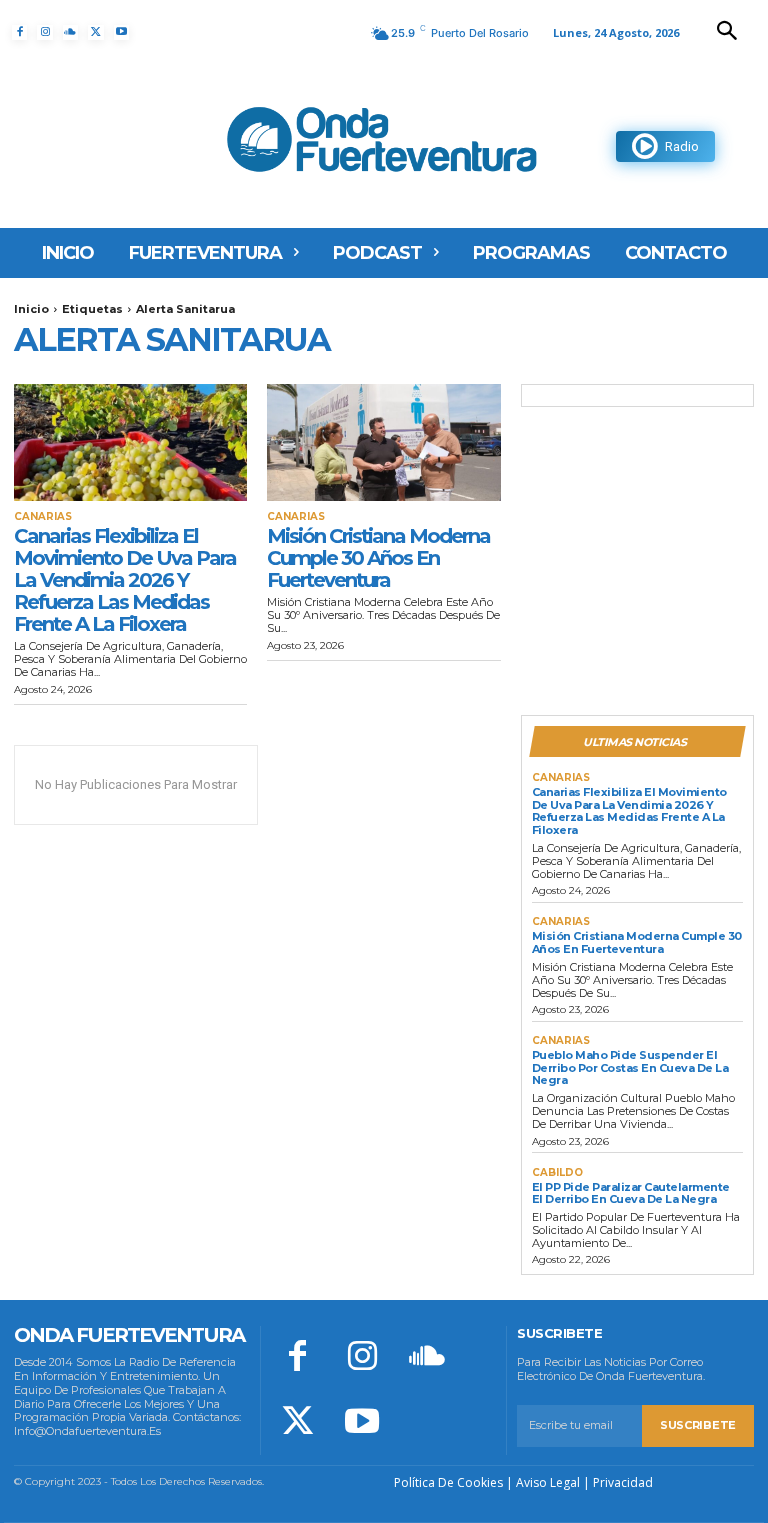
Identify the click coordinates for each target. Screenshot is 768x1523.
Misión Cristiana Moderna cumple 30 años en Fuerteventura (378, 558)
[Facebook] (19, 32)
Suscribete (698, 1425)
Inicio (31, 309)
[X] (95, 32)
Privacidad (623, 1482)
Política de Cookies (448, 1482)
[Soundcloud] (70, 32)
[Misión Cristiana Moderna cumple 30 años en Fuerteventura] (383, 442)
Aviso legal (548, 1482)
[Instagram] (44, 32)
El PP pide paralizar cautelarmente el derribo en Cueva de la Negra (631, 1193)
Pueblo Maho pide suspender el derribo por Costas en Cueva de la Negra (630, 1067)
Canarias (43, 517)
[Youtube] (121, 32)
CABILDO (557, 1173)
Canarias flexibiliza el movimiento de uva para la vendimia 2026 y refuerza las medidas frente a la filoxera (125, 580)
